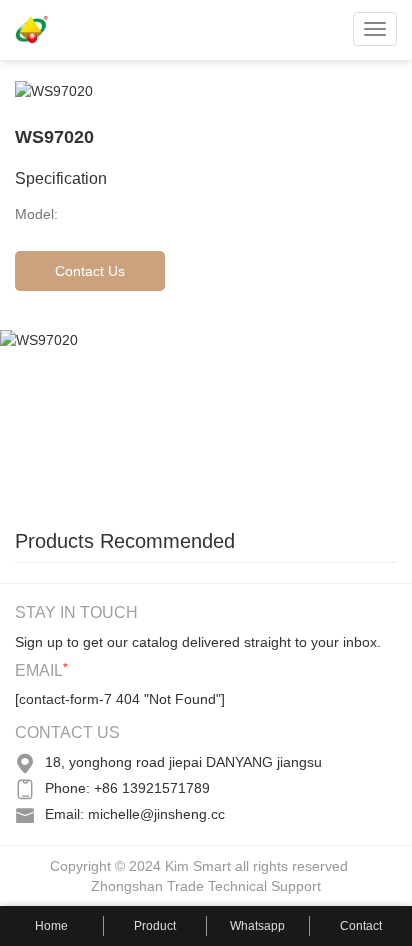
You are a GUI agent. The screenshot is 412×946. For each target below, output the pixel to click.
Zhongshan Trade (147, 886)
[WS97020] (150, 419)
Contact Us (90, 271)
